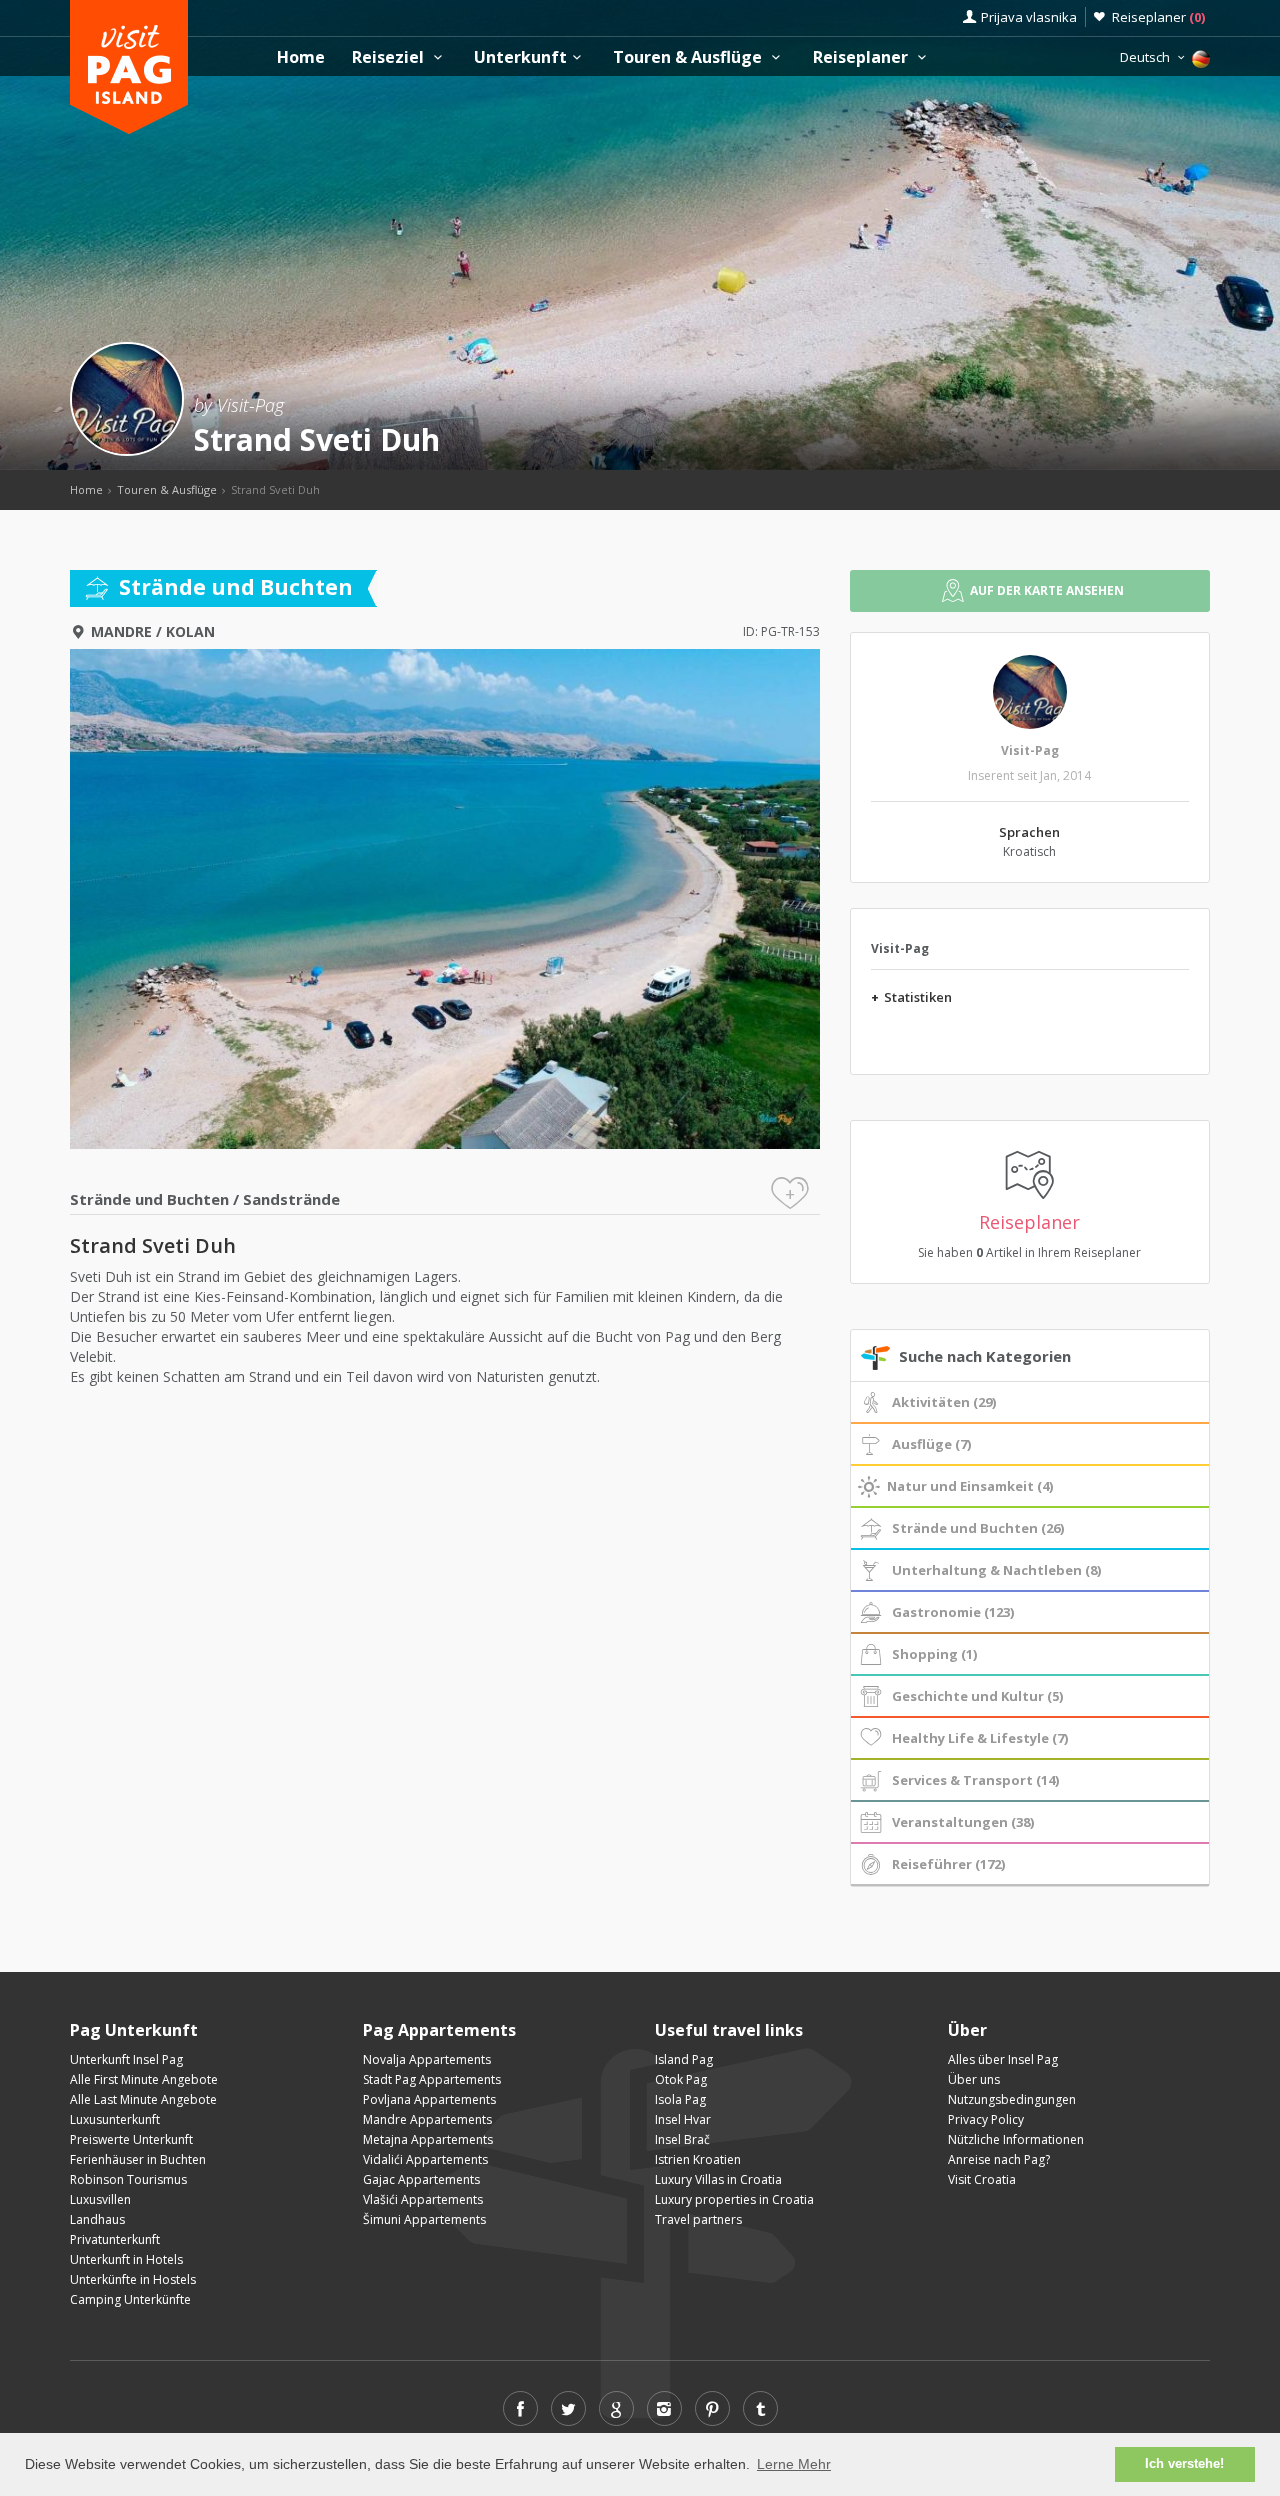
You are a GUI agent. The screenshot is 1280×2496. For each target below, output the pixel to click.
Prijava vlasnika (1029, 17)
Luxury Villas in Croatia (718, 2179)
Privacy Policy (986, 2119)
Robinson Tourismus (128, 2179)
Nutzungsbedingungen (1012, 2099)
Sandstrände (291, 1199)
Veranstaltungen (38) (963, 1822)
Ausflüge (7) (931, 1444)
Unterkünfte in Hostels (133, 2279)
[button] (445, 1397)
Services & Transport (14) (975, 1780)
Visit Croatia (982, 2179)
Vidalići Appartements (425, 2159)
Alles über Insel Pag (1003, 2059)
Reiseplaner (1158, 17)
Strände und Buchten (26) (978, 1528)
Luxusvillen (100, 2199)
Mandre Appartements (427, 2119)
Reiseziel (390, 57)
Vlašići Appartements (423, 2199)
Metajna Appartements (428, 2139)
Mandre (121, 631)
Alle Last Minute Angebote (143, 2099)
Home (301, 57)
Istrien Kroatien (698, 2159)
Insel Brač (682, 2139)
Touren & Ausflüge (689, 57)
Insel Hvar (683, 2119)
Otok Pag (681, 2079)
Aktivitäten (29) (944, 1402)
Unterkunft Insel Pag (126, 2059)
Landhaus (97, 2219)
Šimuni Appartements (424, 2219)
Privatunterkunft (115, 2239)
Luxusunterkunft (115, 2119)
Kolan (190, 631)
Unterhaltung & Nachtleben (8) (996, 1570)
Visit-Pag (1030, 750)
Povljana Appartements (429, 2099)
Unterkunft (520, 57)
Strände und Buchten (149, 1199)
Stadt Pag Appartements (432, 2079)
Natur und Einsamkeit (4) (970, 1486)
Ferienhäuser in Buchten (138, 2159)
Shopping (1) (934, 1654)
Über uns (974, 2079)
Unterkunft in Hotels (126, 2259)
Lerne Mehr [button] (794, 2464)
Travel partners (698, 2219)
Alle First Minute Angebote (144, 2079)
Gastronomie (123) (953, 1612)
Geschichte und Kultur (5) (977, 1696)
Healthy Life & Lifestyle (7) (980, 1738)
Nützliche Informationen (1016, 2139)
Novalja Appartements (427, 2059)
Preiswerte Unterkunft (131, 2139)
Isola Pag (680, 2099)
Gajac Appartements (421, 2179)
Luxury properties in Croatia (734, 2199)
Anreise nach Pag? (999, 2159)
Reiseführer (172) (948, 1864)
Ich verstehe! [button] (1184, 2464)
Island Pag (684, 2059)
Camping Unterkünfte (130, 2299)
